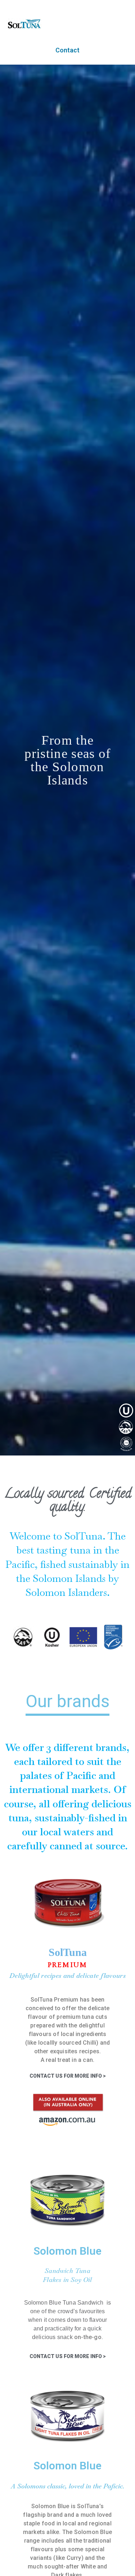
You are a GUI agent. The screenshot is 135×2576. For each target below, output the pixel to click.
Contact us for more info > (68, 2076)
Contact (67, 50)
